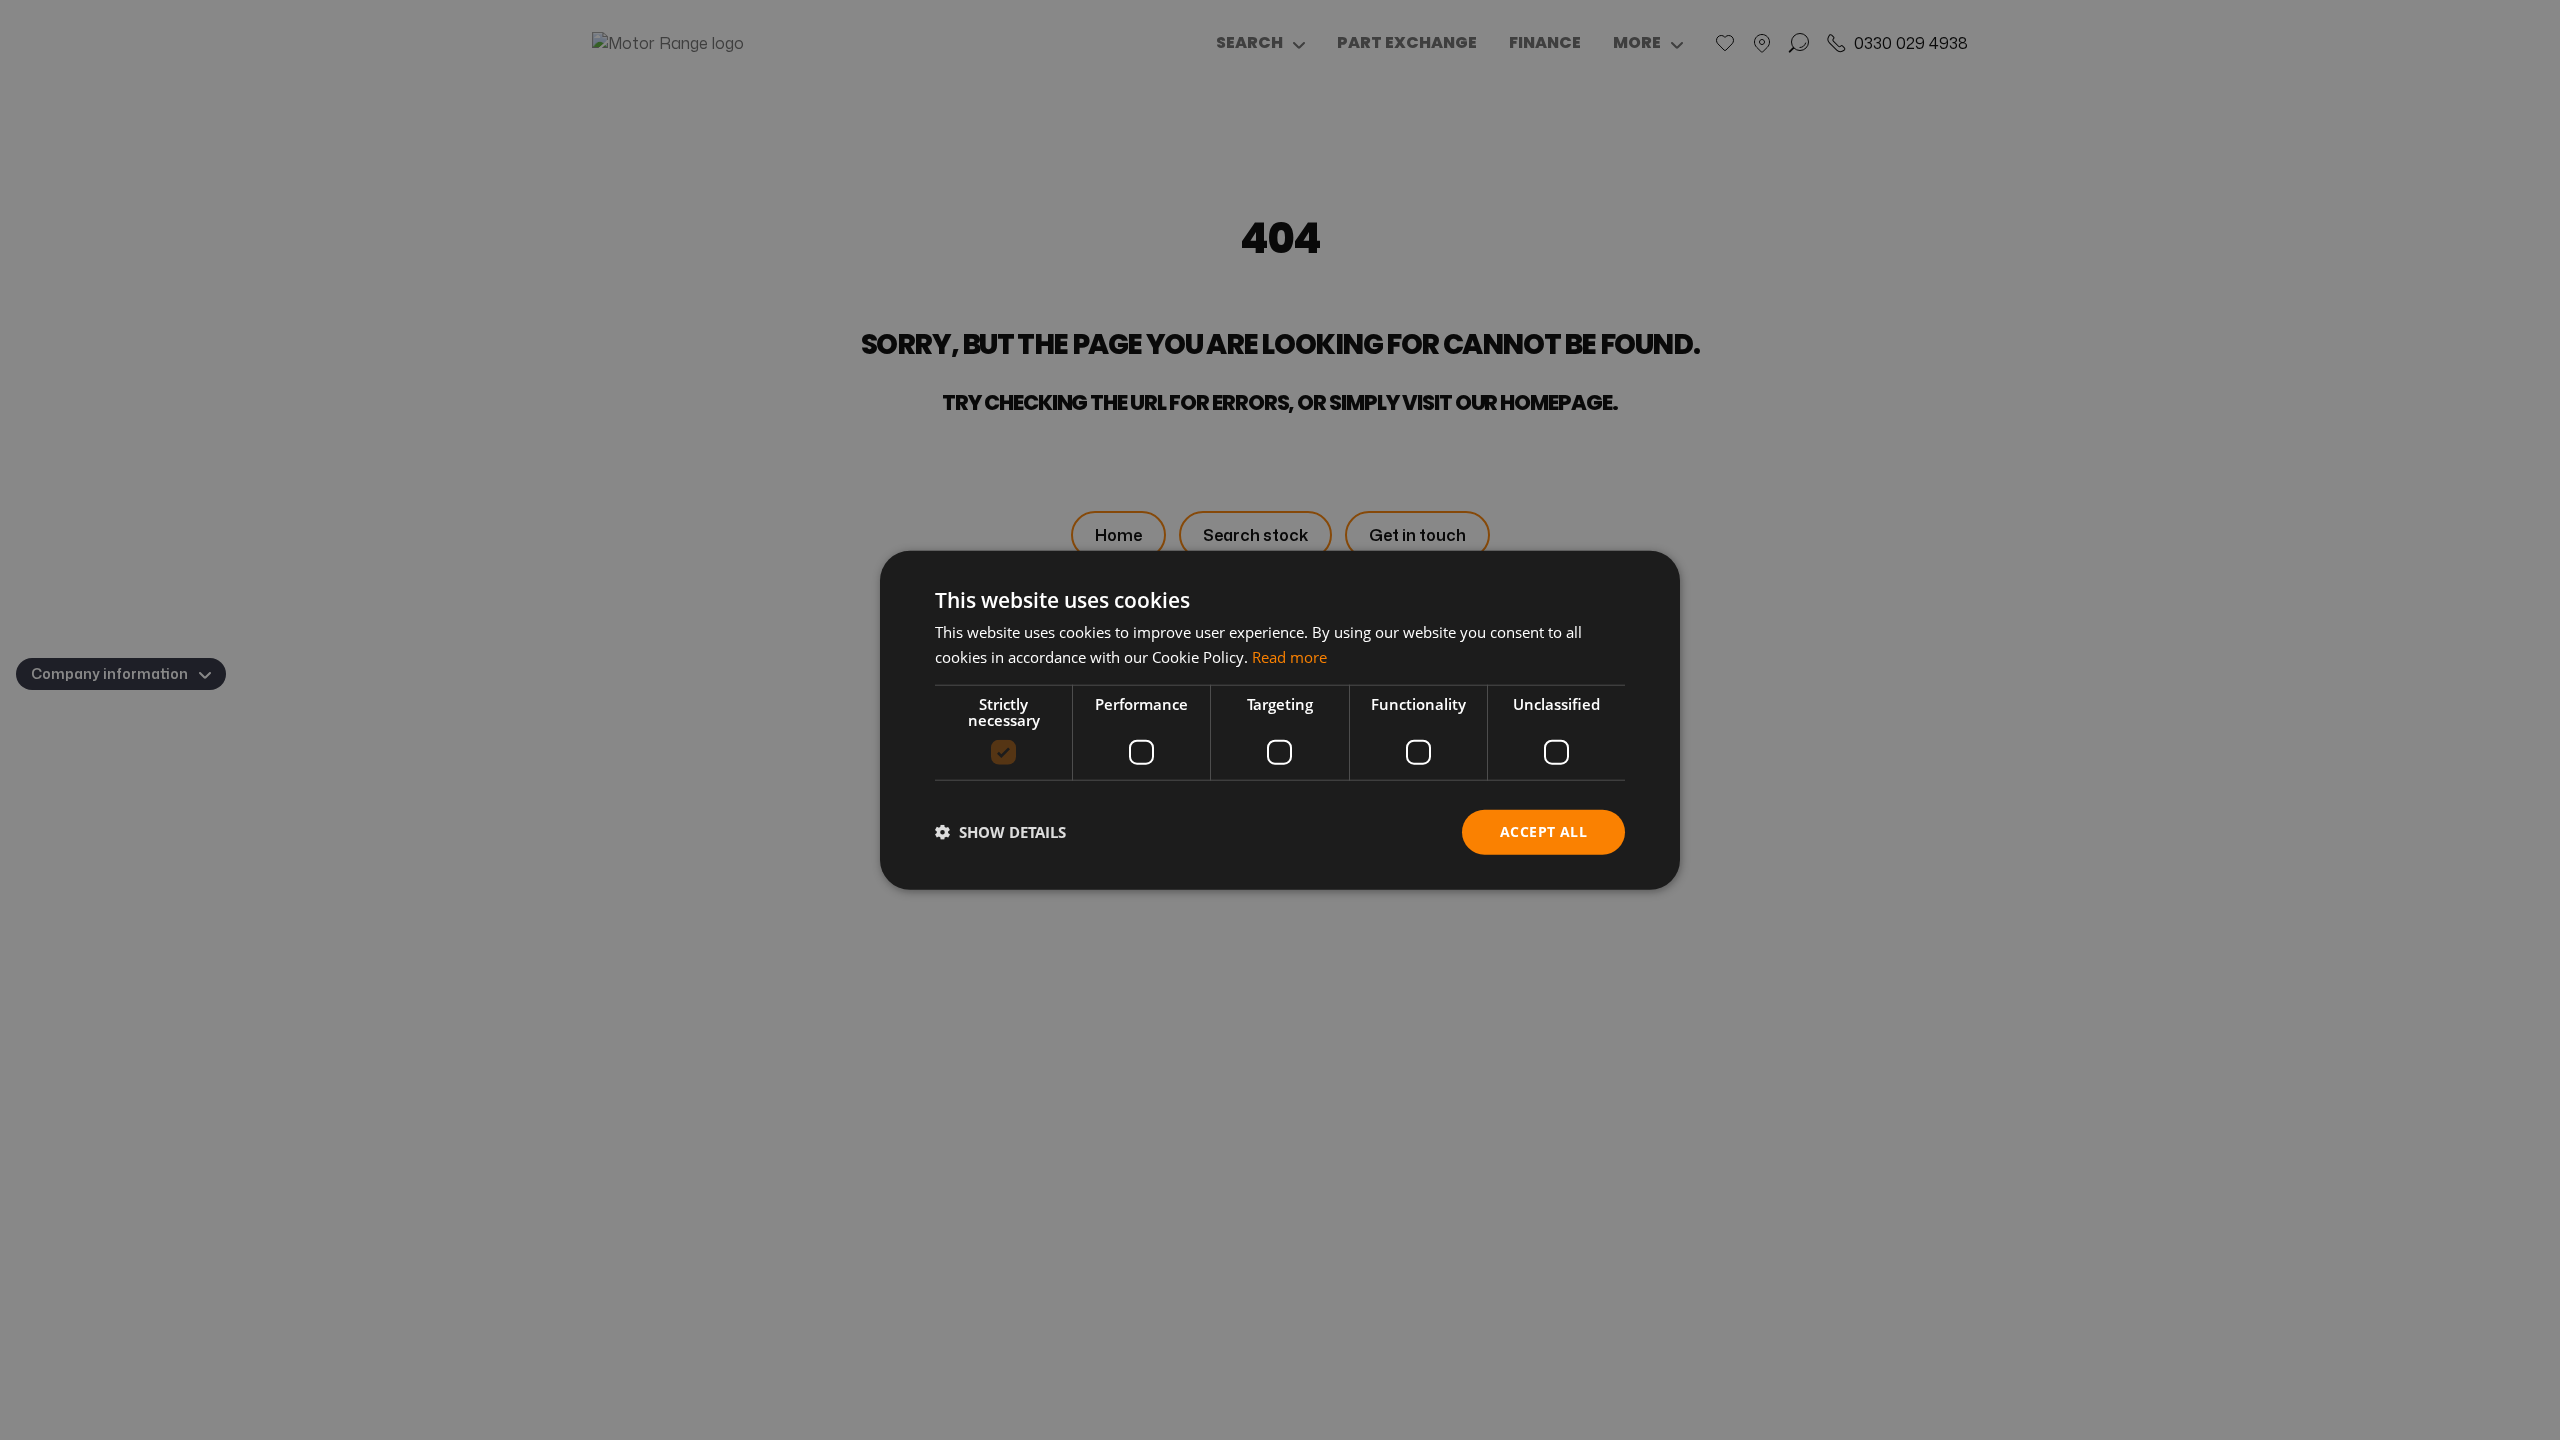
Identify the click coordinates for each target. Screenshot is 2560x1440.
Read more (1289, 657)
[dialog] (1280, 720)
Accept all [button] (1543, 831)
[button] (1000, 832)
